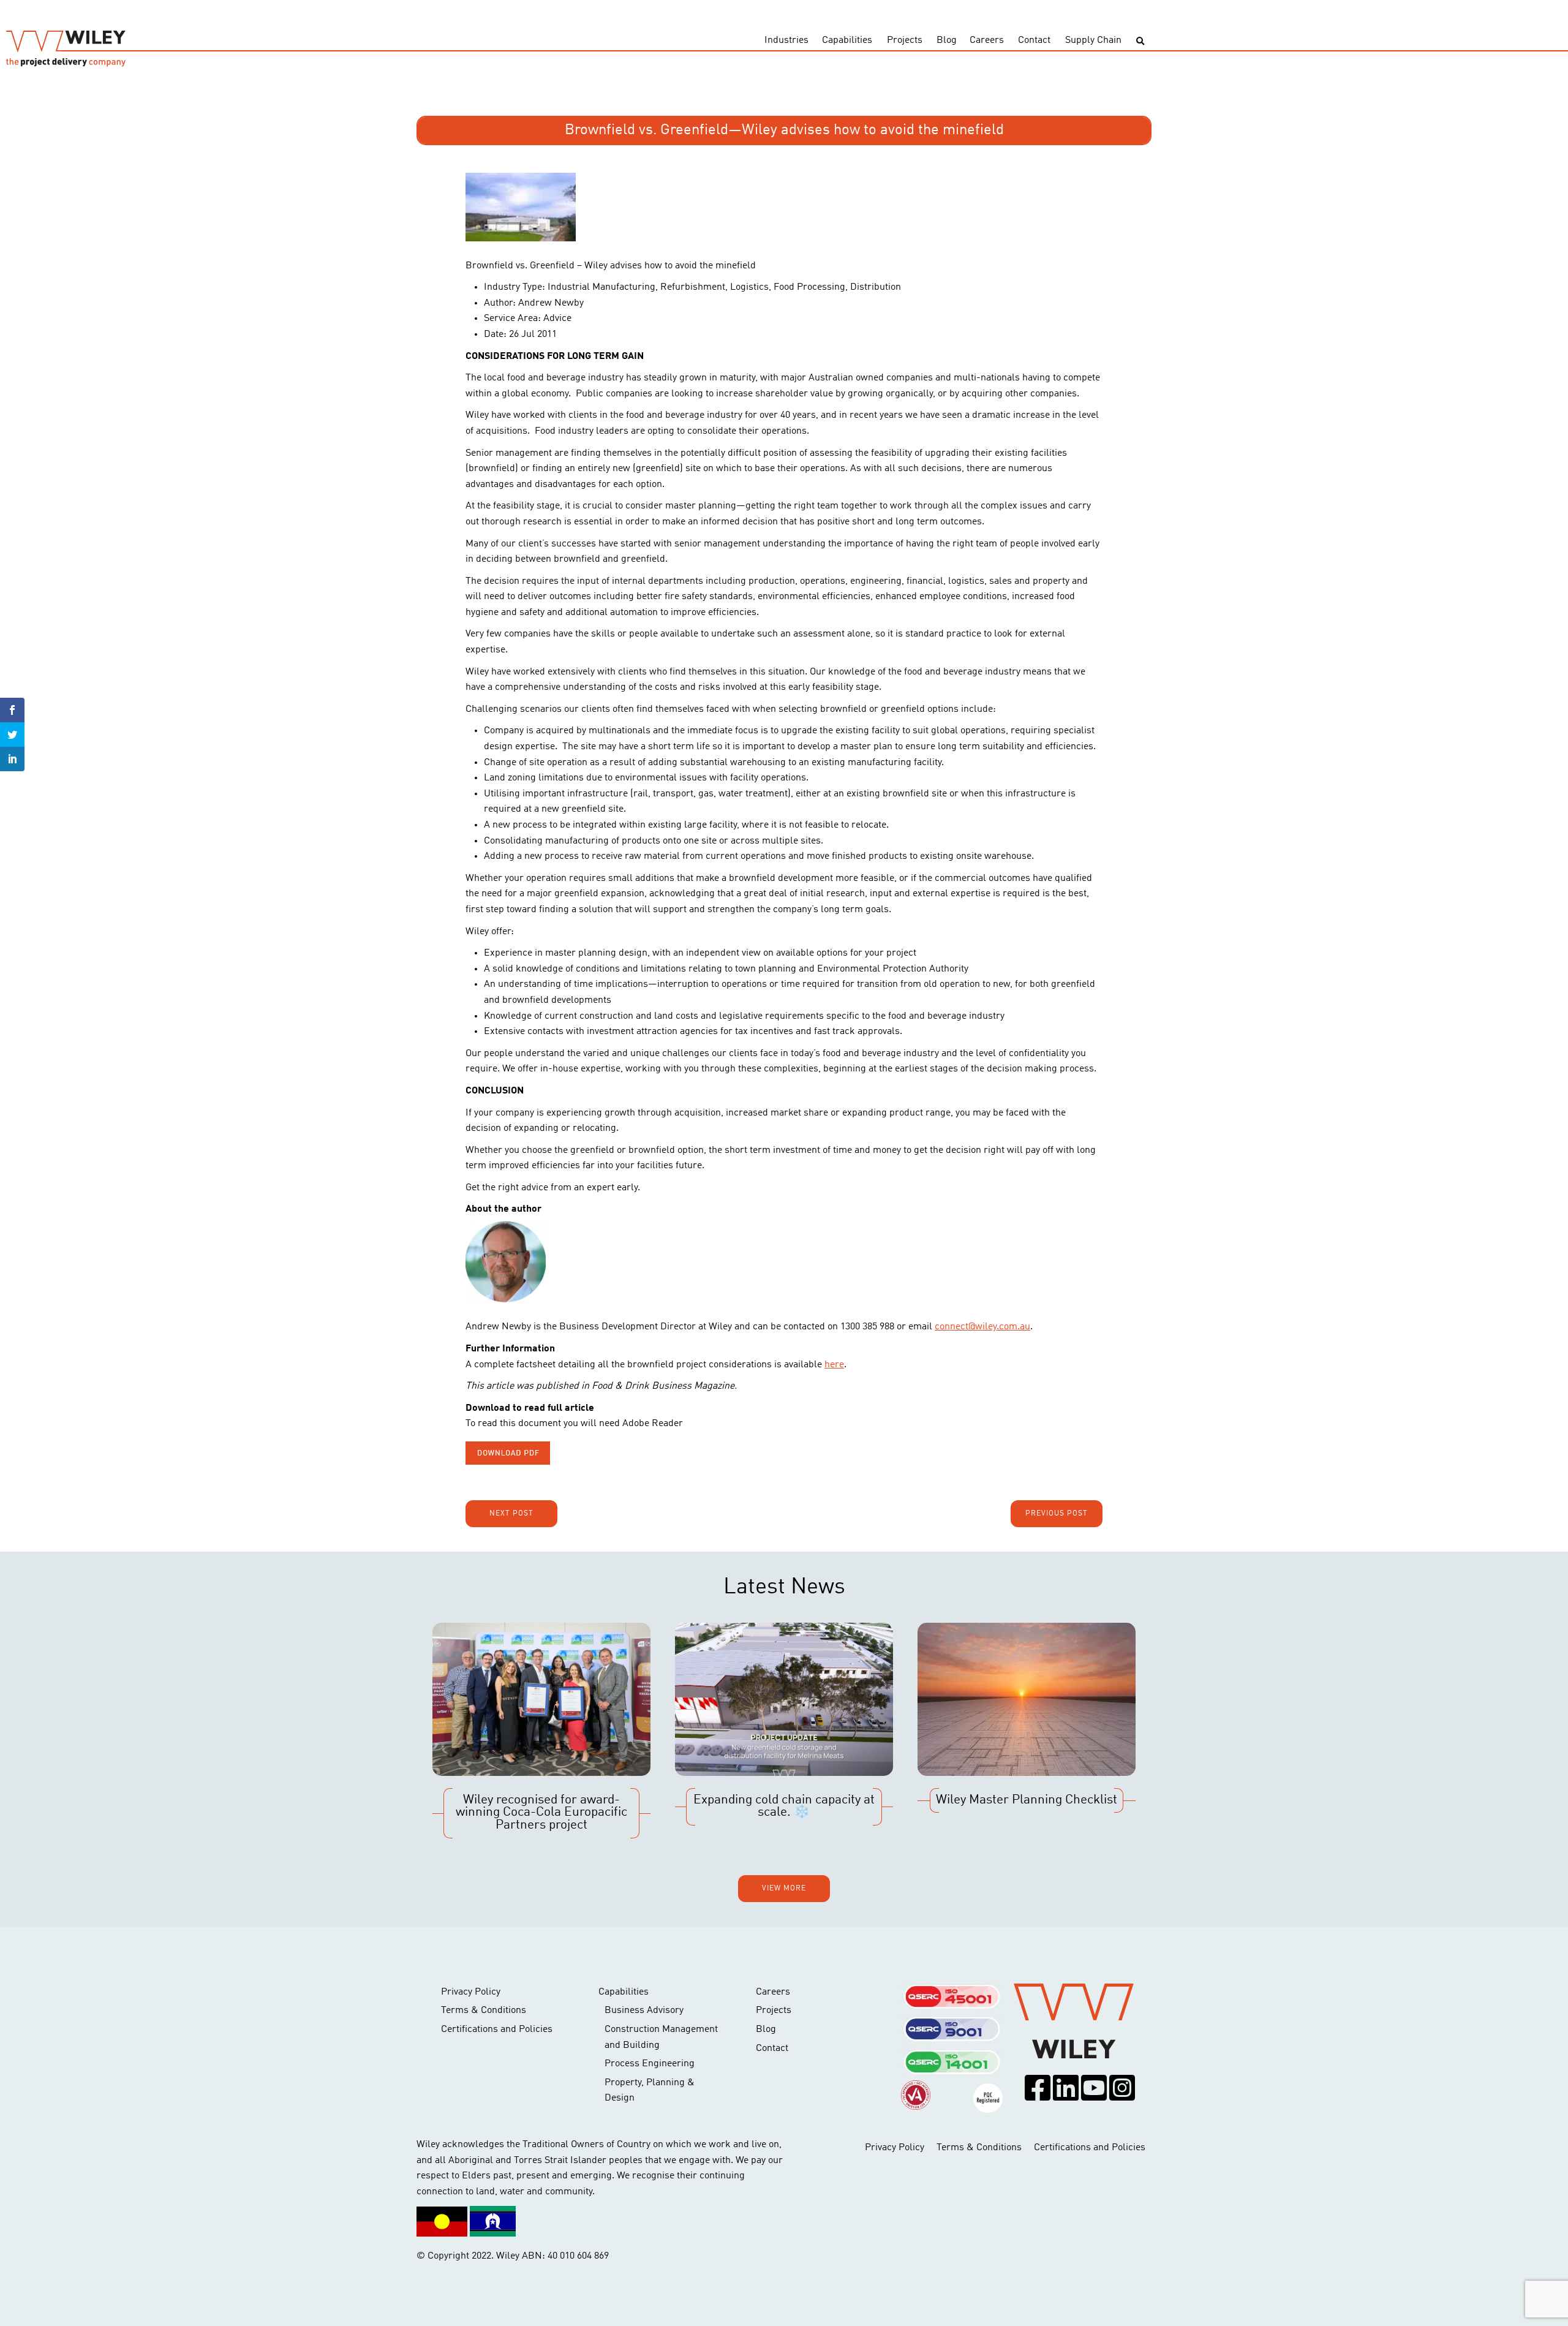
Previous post (1057, 1514)
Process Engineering (650, 2064)
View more (784, 1889)
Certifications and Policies (497, 2030)
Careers (987, 40)
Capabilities (847, 40)
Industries (786, 40)
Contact (1034, 40)
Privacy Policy (471, 1992)
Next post (511, 1514)
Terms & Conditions (484, 2011)
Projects (905, 40)
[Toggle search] (1140, 41)
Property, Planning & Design (650, 2091)
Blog (947, 40)
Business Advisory (644, 2011)
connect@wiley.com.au (982, 1327)
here (834, 1365)
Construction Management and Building (661, 2037)
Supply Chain (1093, 40)
